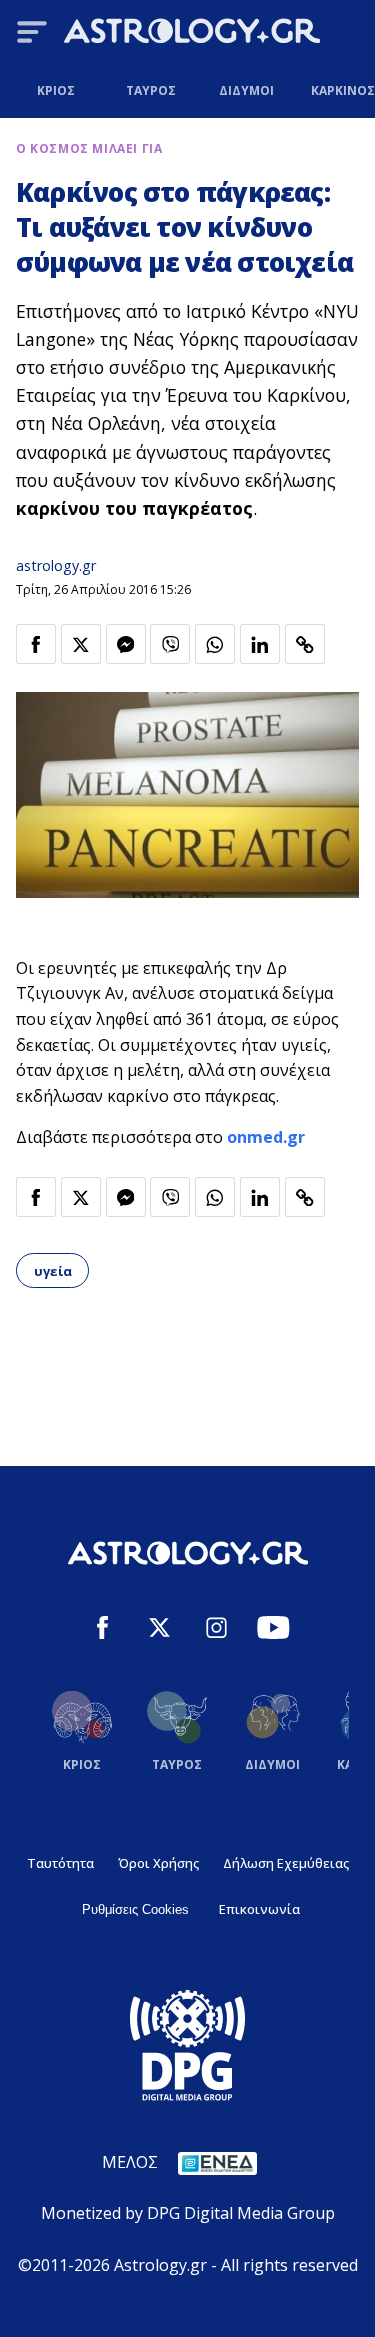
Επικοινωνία (259, 1909)
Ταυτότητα (60, 1863)
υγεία (53, 1271)
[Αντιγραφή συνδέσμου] (305, 644)
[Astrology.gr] (192, 34)
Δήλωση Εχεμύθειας (286, 1863)
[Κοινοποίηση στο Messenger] (126, 644)
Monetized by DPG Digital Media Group (188, 2213)
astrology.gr (56, 565)
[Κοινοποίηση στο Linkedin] (260, 644)
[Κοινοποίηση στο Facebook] (36, 644)
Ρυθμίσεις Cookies (135, 1909)
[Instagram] (216, 1630)
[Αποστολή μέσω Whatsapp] (215, 644)
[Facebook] (102, 1630)
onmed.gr (266, 1137)
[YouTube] (273, 1630)
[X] (159, 1630)
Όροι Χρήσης (158, 1863)
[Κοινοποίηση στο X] (81, 644)
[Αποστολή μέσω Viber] (170, 644)
